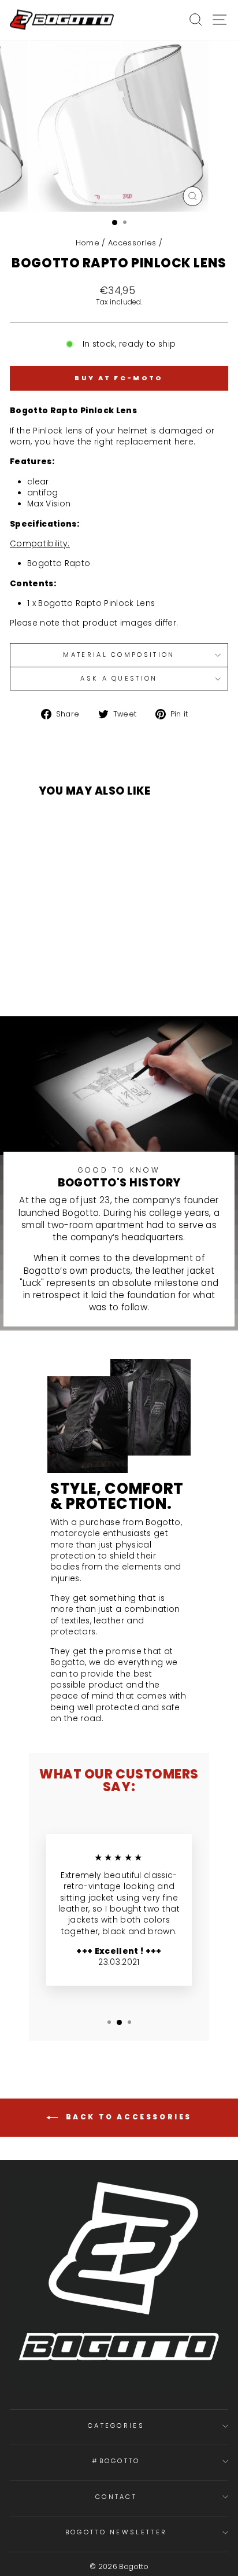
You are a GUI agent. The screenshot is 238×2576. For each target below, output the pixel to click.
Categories (116, 2426)
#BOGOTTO (116, 2461)
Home (88, 243)
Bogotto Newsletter (116, 2532)
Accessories (132, 243)
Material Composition (119, 655)
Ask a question (119, 678)
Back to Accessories (127, 2117)
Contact (116, 2497)
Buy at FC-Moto (119, 378)
